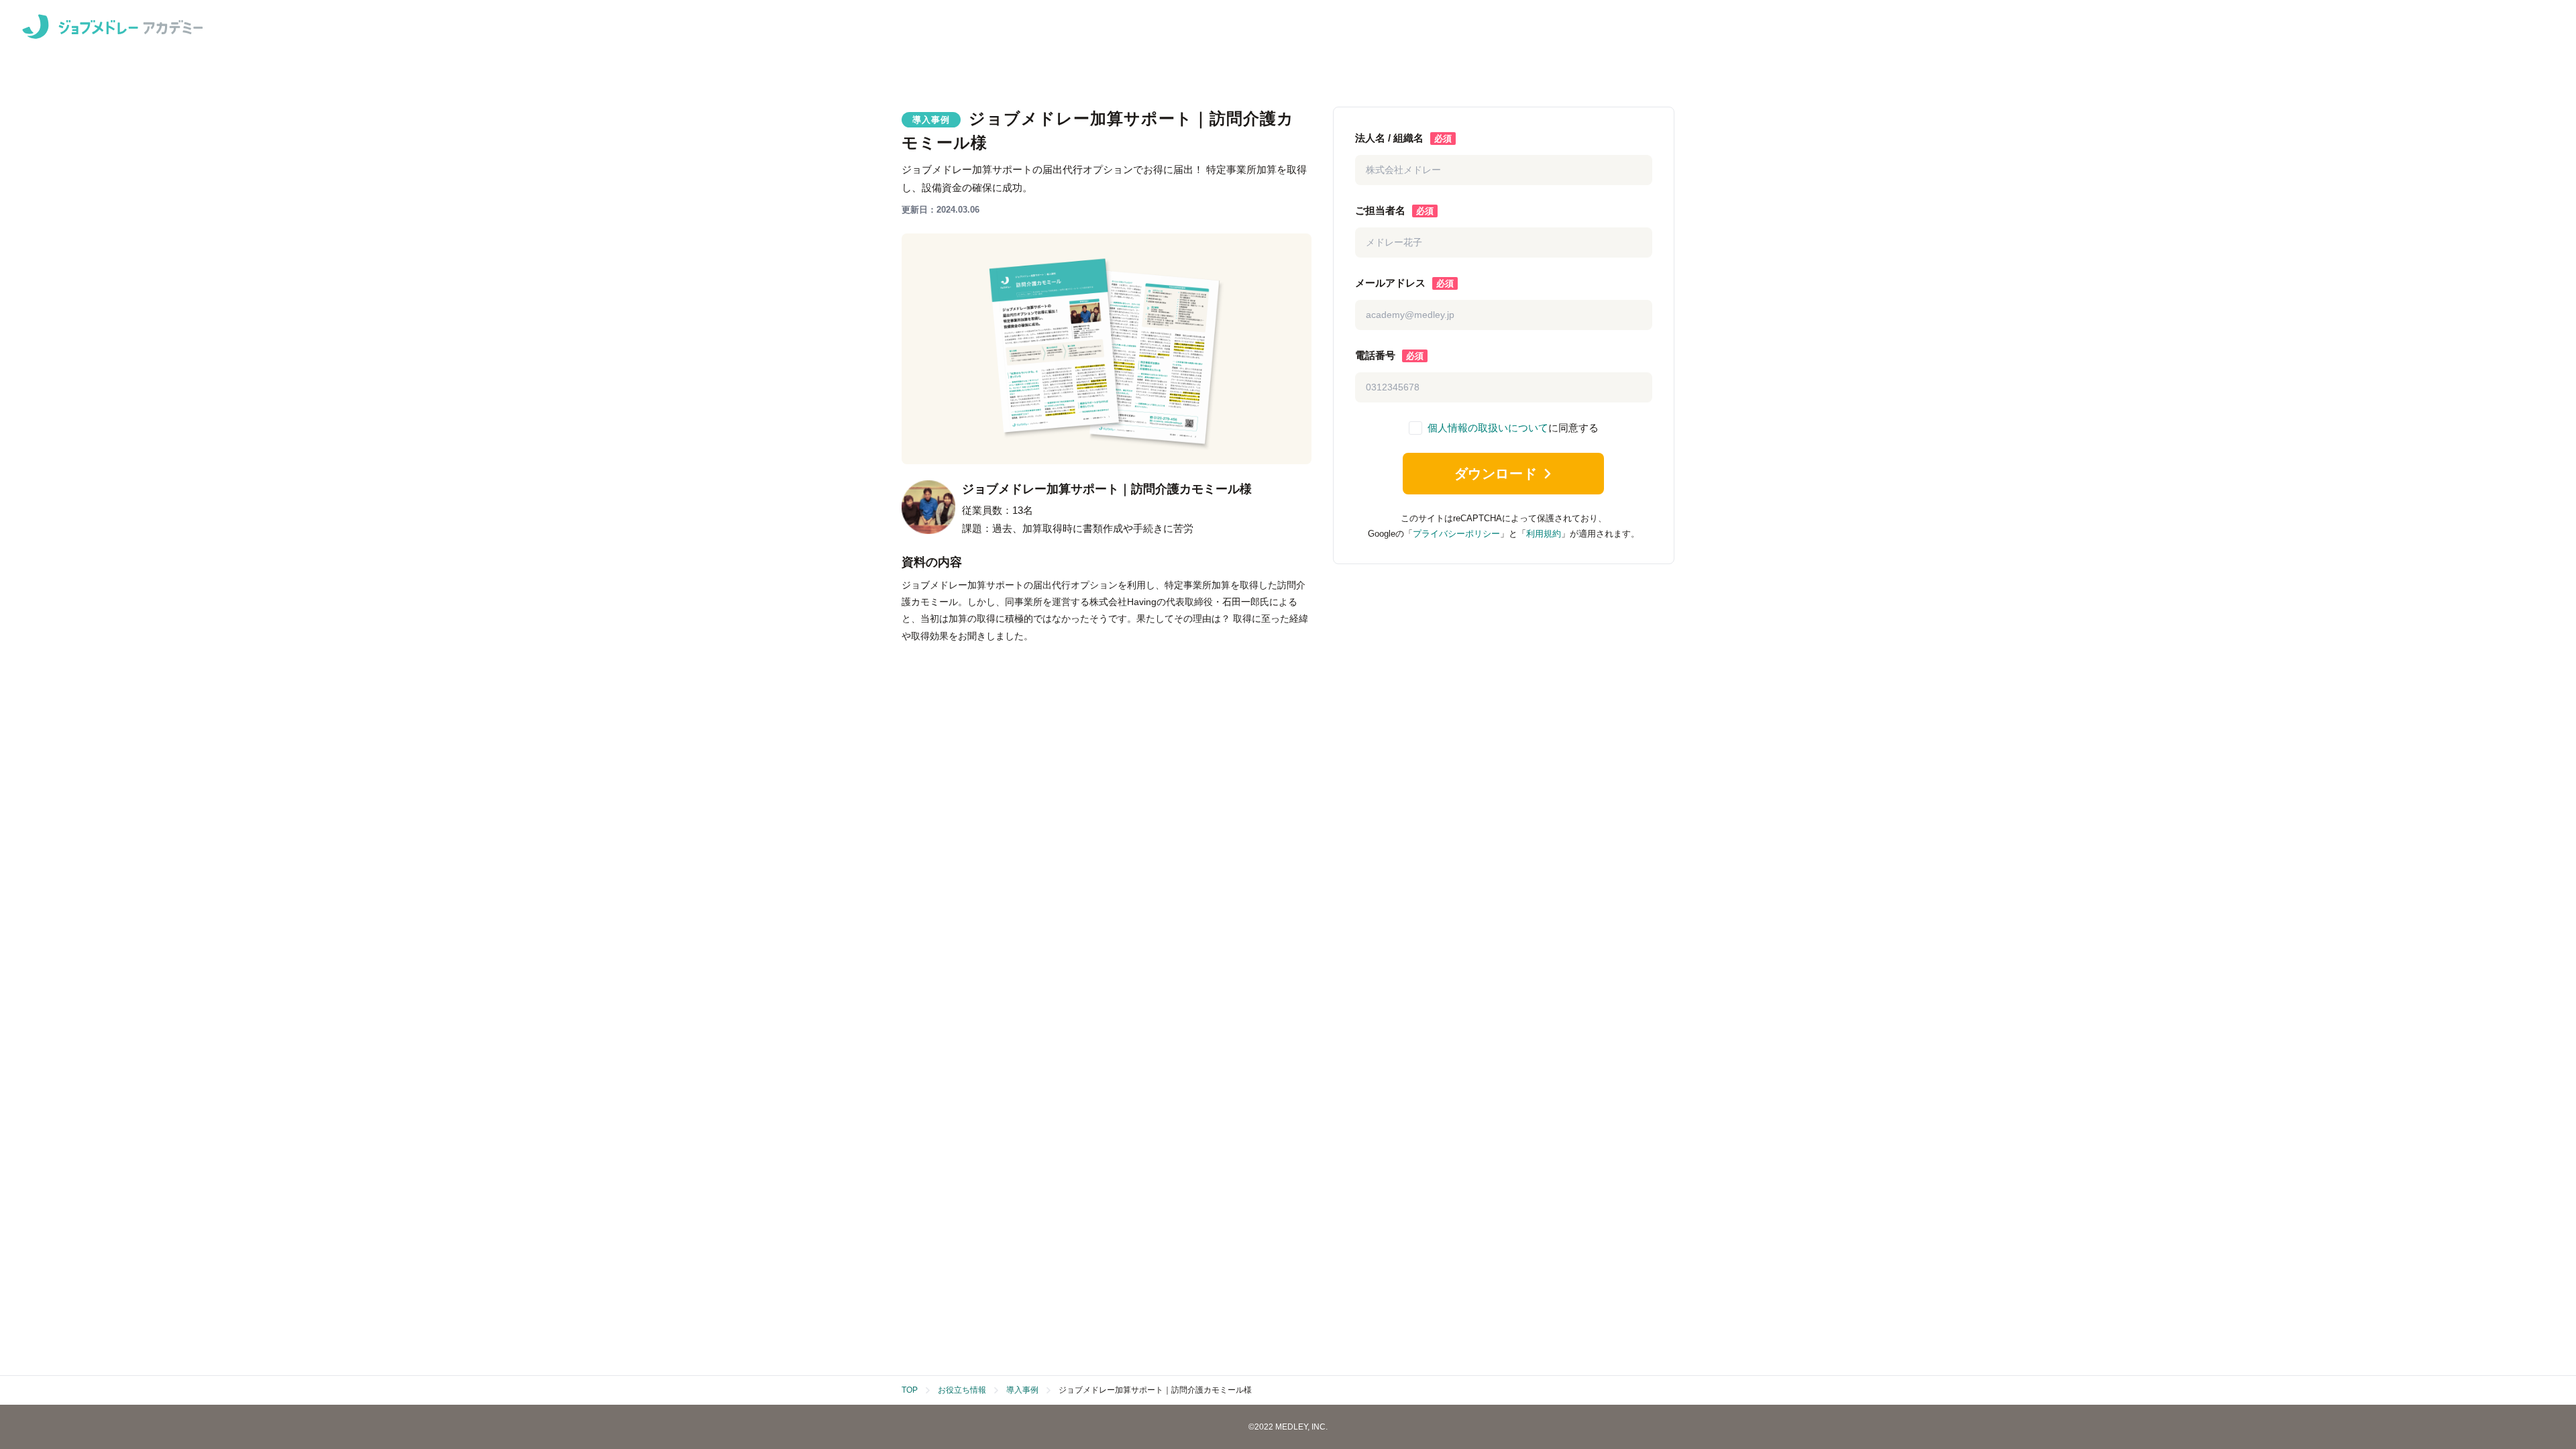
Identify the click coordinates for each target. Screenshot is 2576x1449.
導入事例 (1022, 1390)
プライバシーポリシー (1456, 534)
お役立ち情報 (962, 1390)
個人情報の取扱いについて (1488, 428)
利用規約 (1544, 534)
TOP (910, 1390)
